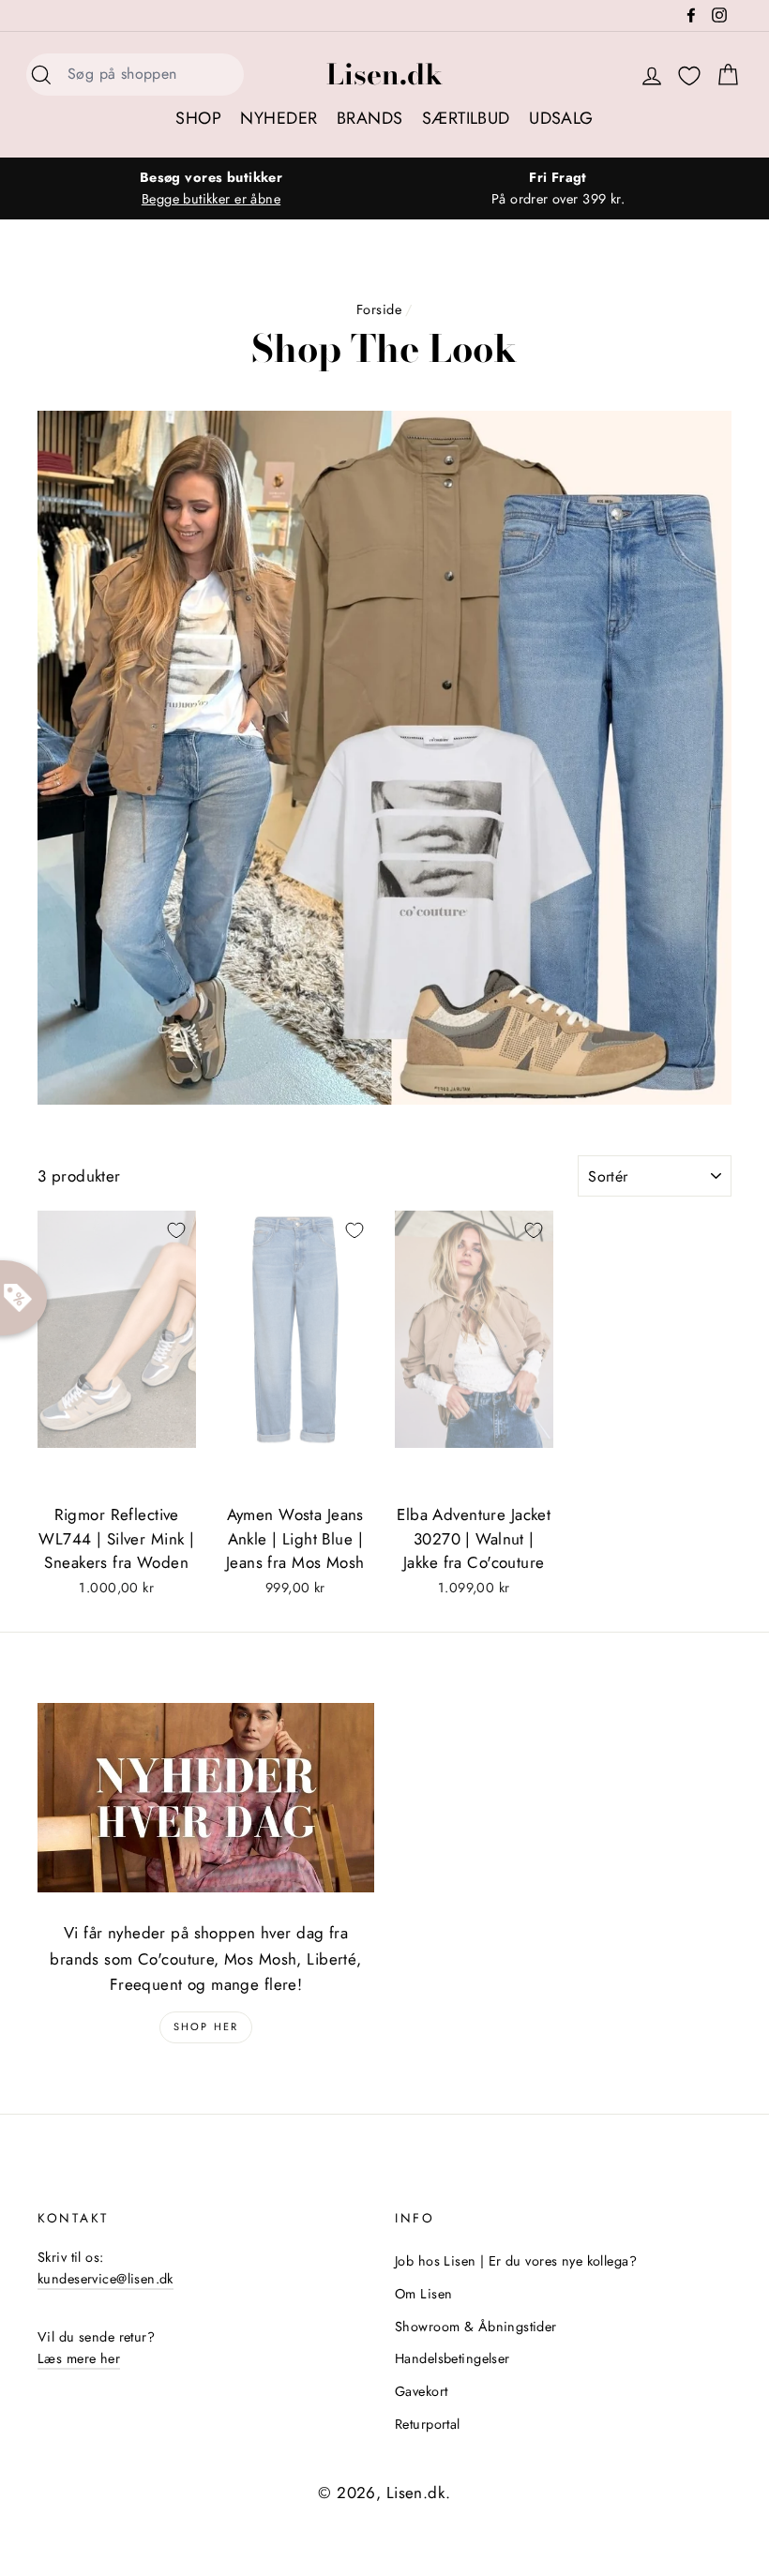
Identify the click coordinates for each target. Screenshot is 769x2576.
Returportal (428, 2424)
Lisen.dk (384, 74)
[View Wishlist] (689, 76)
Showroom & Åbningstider (476, 2327)
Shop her (206, 2026)
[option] (211, 188)
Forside (379, 309)
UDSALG (561, 118)
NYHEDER (279, 118)
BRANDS (370, 118)
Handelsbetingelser (452, 2358)
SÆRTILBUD (466, 118)
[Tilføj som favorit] (176, 1230)
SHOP (198, 118)
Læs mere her (79, 2358)
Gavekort (421, 2391)
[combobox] (150, 75)
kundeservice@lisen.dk (106, 2279)
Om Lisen (423, 2294)
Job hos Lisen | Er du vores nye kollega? (516, 2261)
